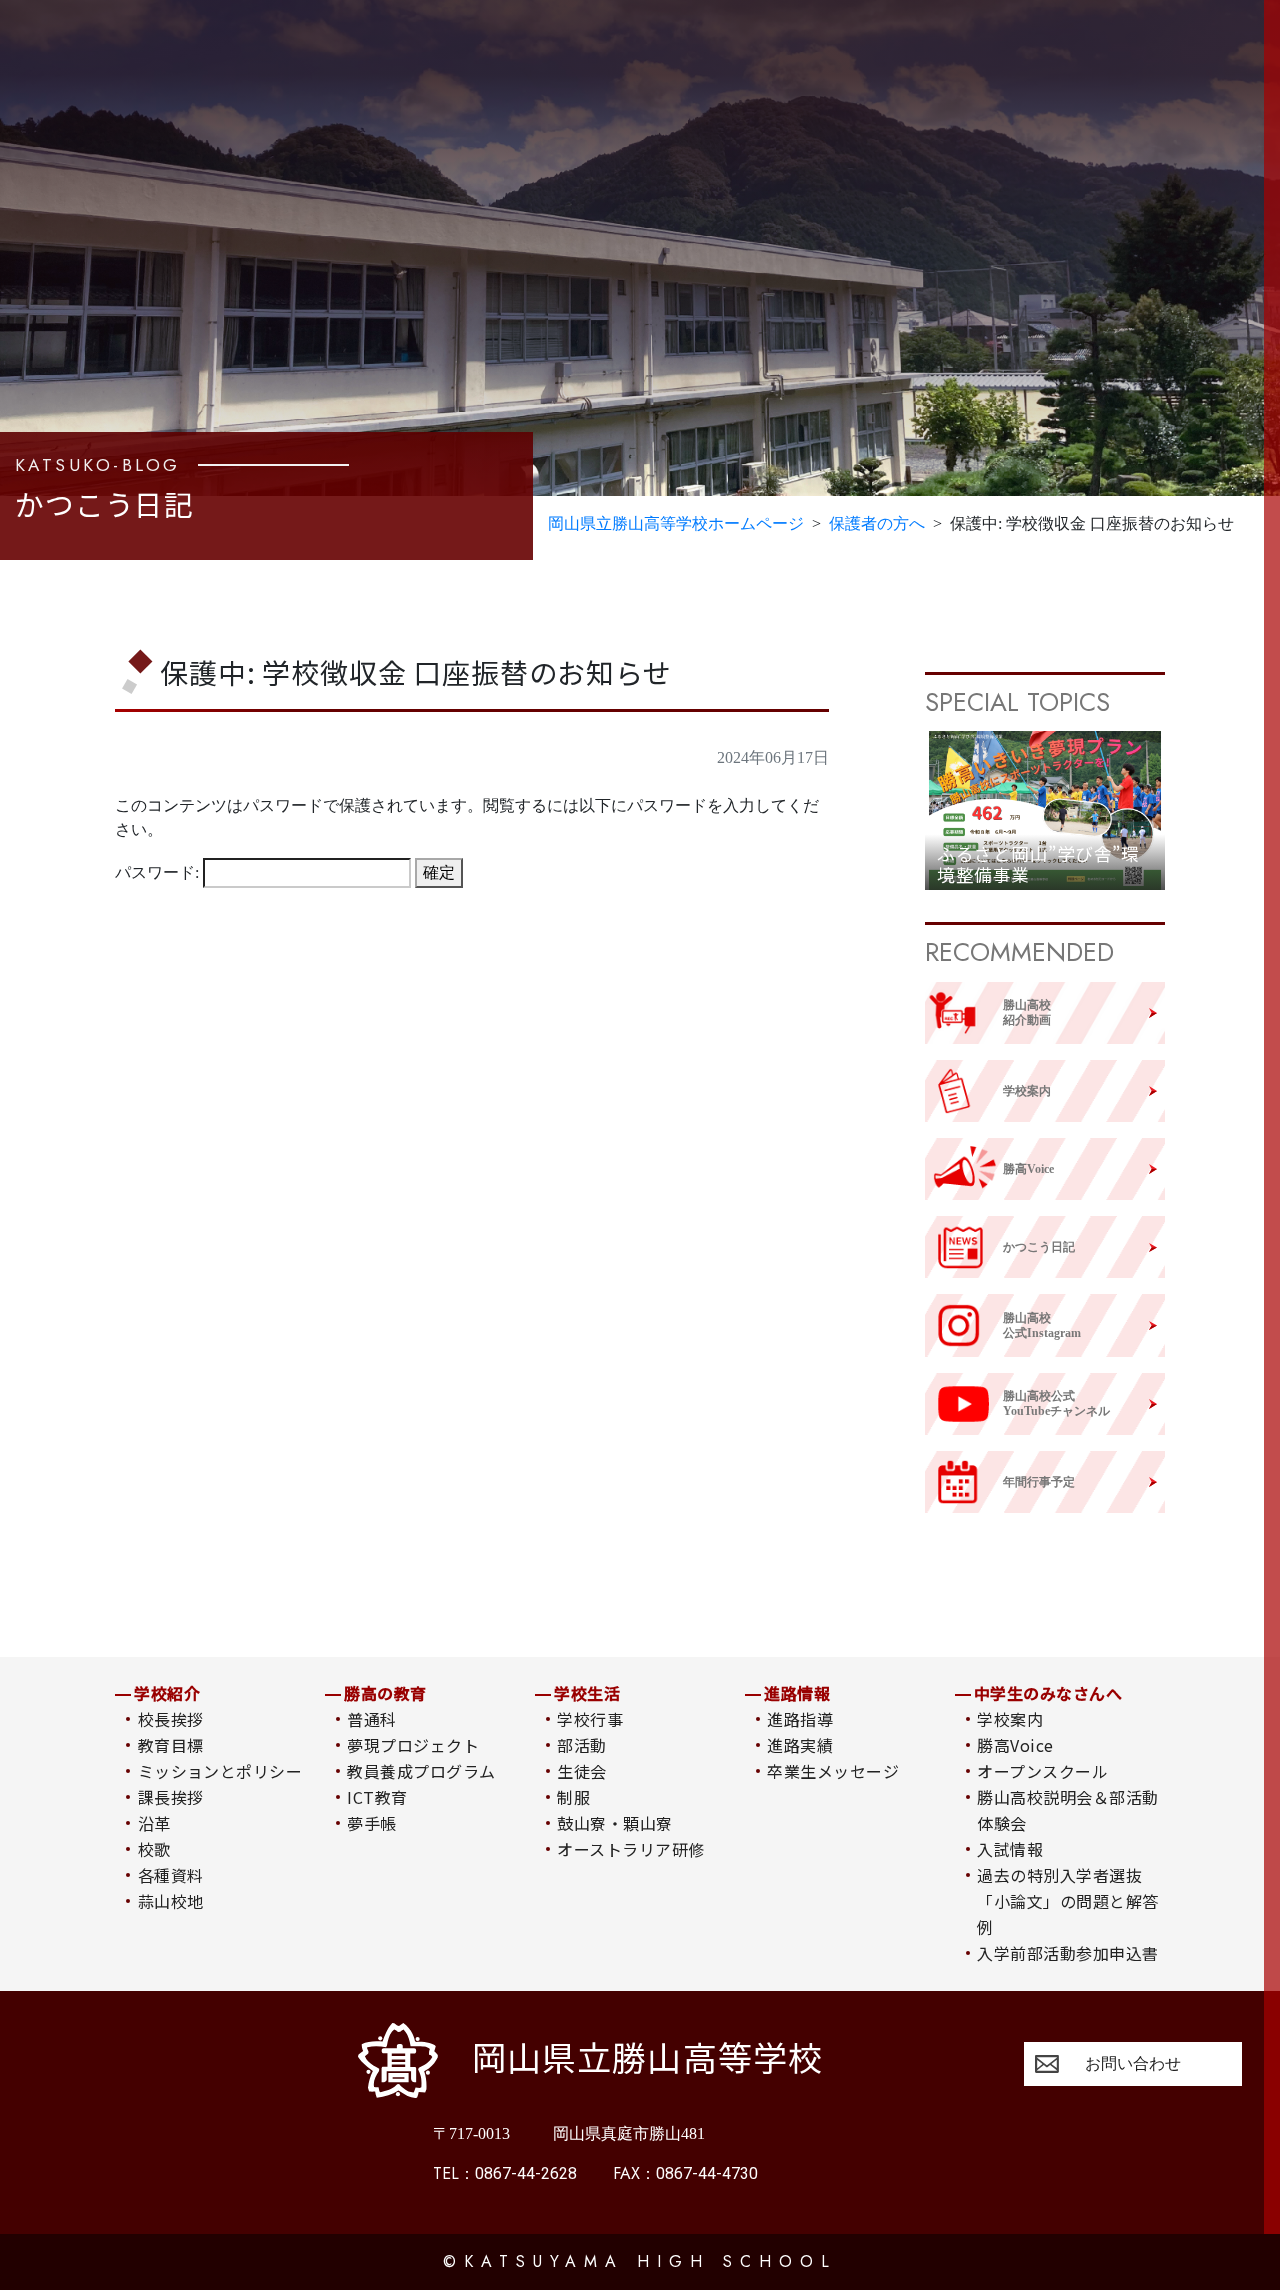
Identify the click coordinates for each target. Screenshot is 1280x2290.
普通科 (371, 1719)
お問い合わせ (1133, 2063)
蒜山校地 (171, 1901)
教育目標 (171, 1745)
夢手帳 (371, 1823)
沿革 (154, 1823)
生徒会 (581, 1771)
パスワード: (159, 872)
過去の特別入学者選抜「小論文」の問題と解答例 (1067, 1901)
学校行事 (590, 1719)
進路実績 (800, 1745)
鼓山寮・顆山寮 (614, 1823)
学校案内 (1010, 1719)
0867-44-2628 (505, 2173)
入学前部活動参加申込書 (1067, 1953)
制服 (573, 1797)
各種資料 (171, 1875)
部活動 (581, 1745)
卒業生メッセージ (833, 1771)
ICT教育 (377, 1797)
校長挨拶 (171, 1719)
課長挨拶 (171, 1797)
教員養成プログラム (421, 1771)
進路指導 (800, 1719)
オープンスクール (1042, 1771)
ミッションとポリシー (220, 1771)
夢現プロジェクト (413, 1745)
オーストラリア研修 (630, 1849)
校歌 (154, 1849)
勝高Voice (1015, 1745)
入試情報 (1010, 1849)
